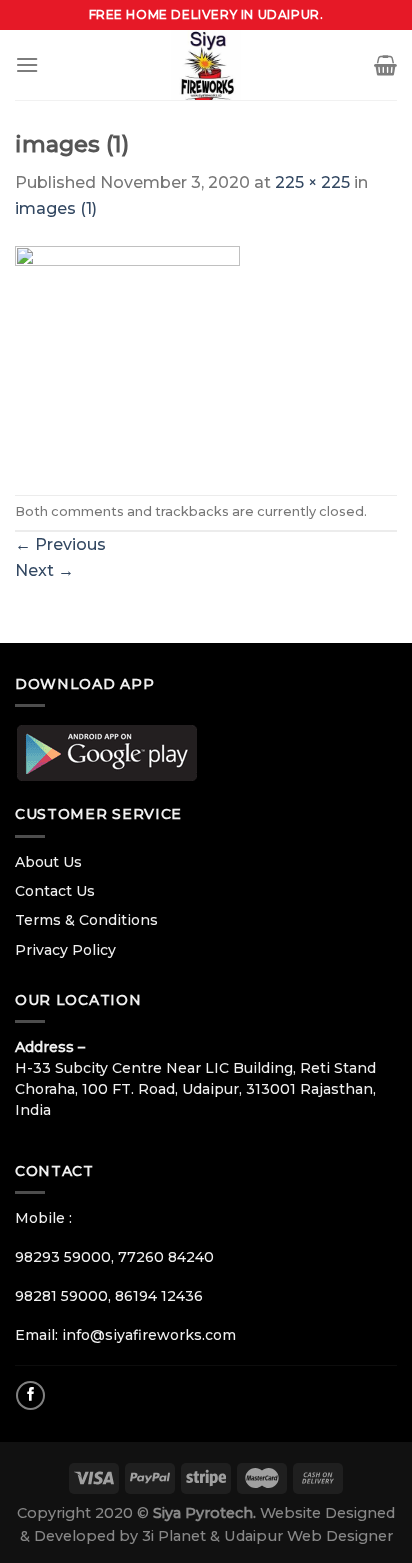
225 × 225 (312, 182)
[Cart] (385, 65)
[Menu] (27, 64)
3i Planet (176, 1536)
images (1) (56, 208)
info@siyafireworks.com (149, 1335)
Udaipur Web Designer (308, 1536)
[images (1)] (127, 356)
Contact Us (55, 891)
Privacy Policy (65, 950)
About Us (48, 862)
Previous (60, 544)
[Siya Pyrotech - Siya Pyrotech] (206, 65)
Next (44, 570)
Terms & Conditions (86, 920)
